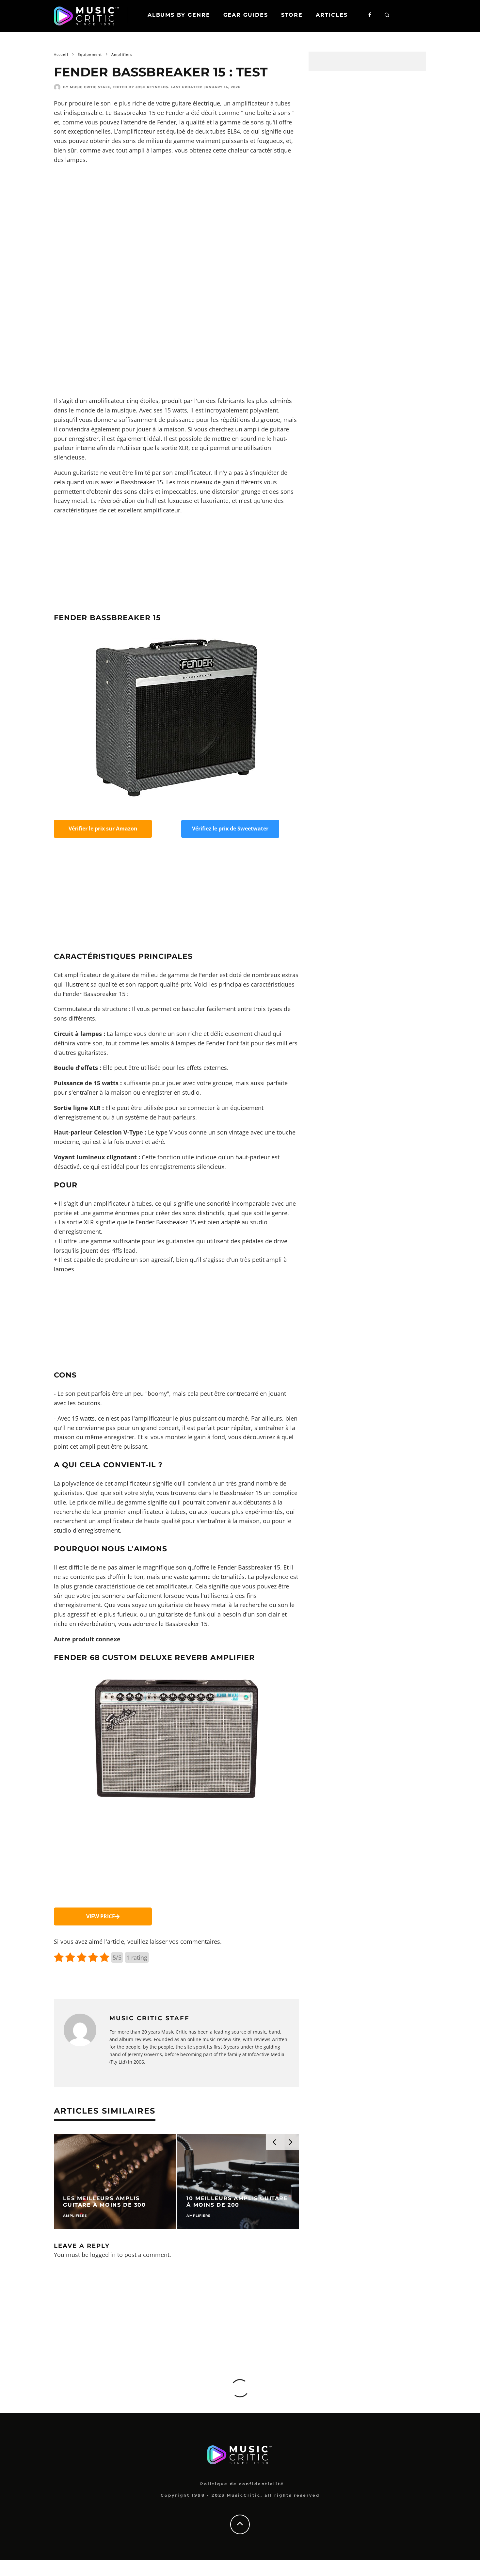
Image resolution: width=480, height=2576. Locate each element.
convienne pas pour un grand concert (127, 1428)
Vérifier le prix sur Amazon (103, 829)
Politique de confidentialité (242, 2484)
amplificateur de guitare (97, 975)
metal (219, 1605)
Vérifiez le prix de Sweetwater (230, 829)
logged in (103, 2255)
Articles (332, 15)
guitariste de (175, 1605)
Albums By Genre (179, 15)
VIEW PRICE (101, 1916)
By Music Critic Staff (87, 87)
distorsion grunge (236, 491)
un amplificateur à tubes (257, 103)
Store (292, 15)
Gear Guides (246, 15)
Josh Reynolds (152, 87)
